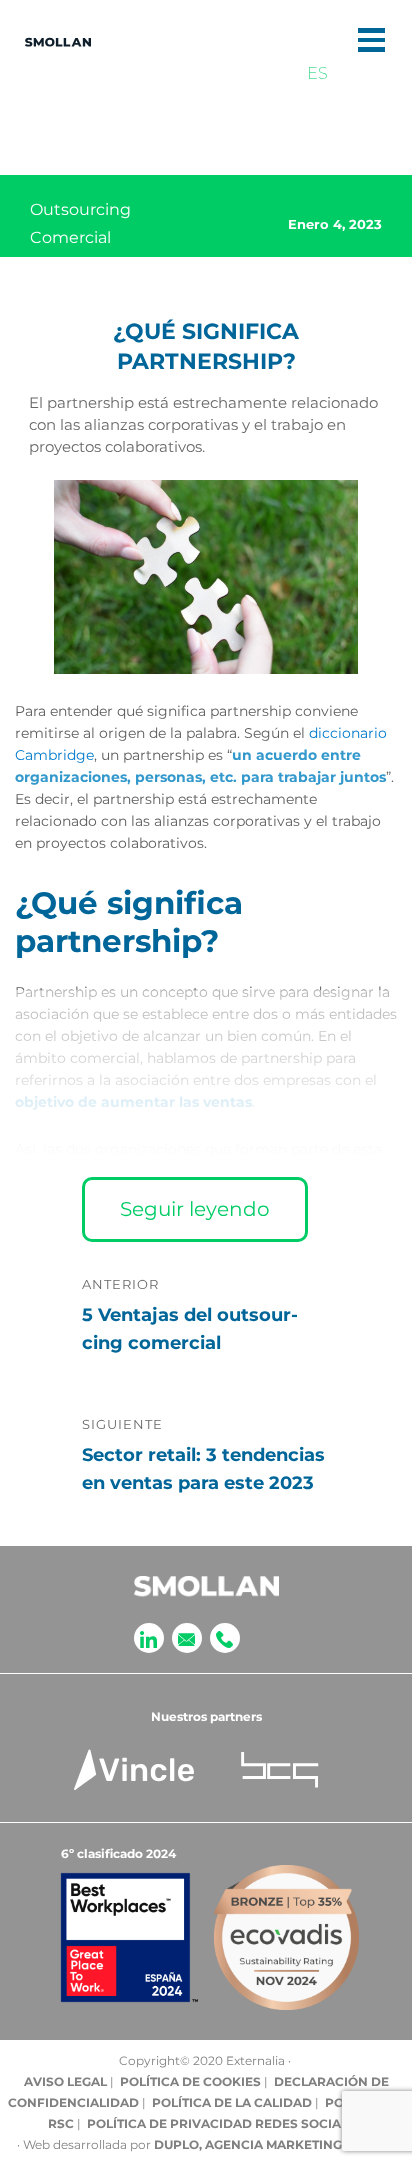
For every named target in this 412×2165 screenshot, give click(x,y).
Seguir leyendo (195, 1209)
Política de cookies (190, 2081)
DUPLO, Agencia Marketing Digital (274, 2144)
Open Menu (371, 40)
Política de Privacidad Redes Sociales (225, 2123)
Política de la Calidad (232, 2102)
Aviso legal (65, 2081)
